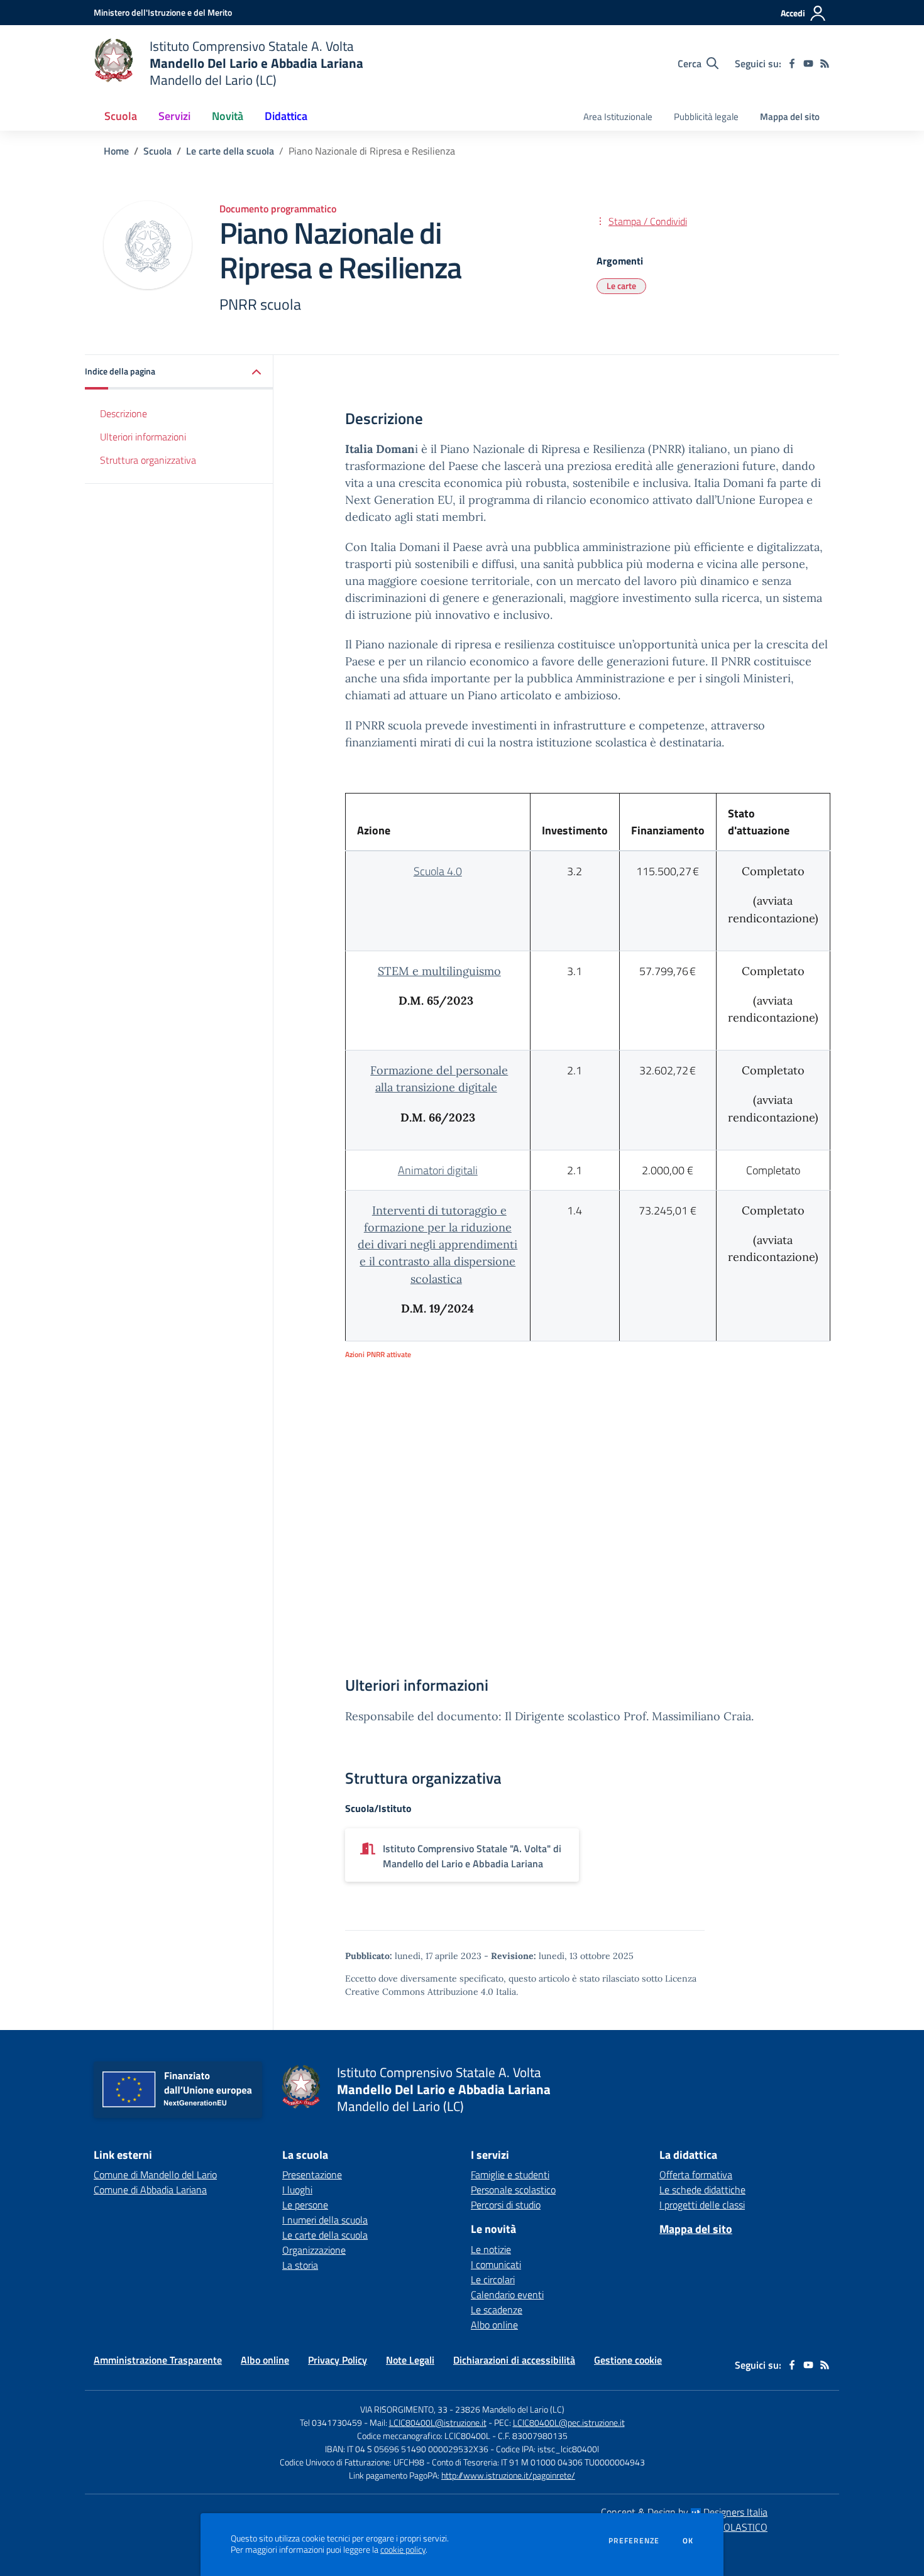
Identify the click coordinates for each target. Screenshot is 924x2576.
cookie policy (403, 2550)
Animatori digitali (438, 1170)
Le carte (621, 286)
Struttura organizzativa (148, 459)
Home (116, 151)
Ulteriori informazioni (143, 436)
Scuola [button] (121, 116)
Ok (688, 2541)
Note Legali (410, 2360)
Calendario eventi (507, 2295)
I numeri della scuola (325, 2220)
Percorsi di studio (506, 2205)
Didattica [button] (286, 116)
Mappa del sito (790, 117)
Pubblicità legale (706, 117)
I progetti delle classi (702, 2205)
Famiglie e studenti (510, 2175)
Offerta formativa (696, 2175)
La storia (300, 2265)
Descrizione (124, 413)
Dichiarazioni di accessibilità (514, 2360)
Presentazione (312, 2175)
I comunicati (496, 2264)
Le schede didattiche (702, 2190)
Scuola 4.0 (438, 871)
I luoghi (297, 2190)
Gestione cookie (628, 2360)
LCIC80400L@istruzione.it (438, 2422)
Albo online (494, 2325)
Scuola (157, 151)
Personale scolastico (513, 2190)
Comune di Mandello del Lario (155, 2175)
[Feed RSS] (825, 63)
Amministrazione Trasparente (158, 2360)
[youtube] (808, 63)
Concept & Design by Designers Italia (684, 2512)
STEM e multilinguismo (439, 971)
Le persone (305, 2205)
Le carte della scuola (230, 151)
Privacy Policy (338, 2360)
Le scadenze (497, 2310)
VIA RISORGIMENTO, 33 (404, 2409)
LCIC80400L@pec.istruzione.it (569, 2422)
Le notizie (491, 2249)
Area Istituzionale (618, 117)
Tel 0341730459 (331, 2422)
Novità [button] (228, 116)
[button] (179, 372)
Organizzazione (314, 2250)
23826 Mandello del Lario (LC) (510, 2409)
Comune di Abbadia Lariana (150, 2190)
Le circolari (493, 2279)
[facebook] (792, 63)
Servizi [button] (174, 116)
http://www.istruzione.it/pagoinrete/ (508, 2475)
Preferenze (634, 2541)
